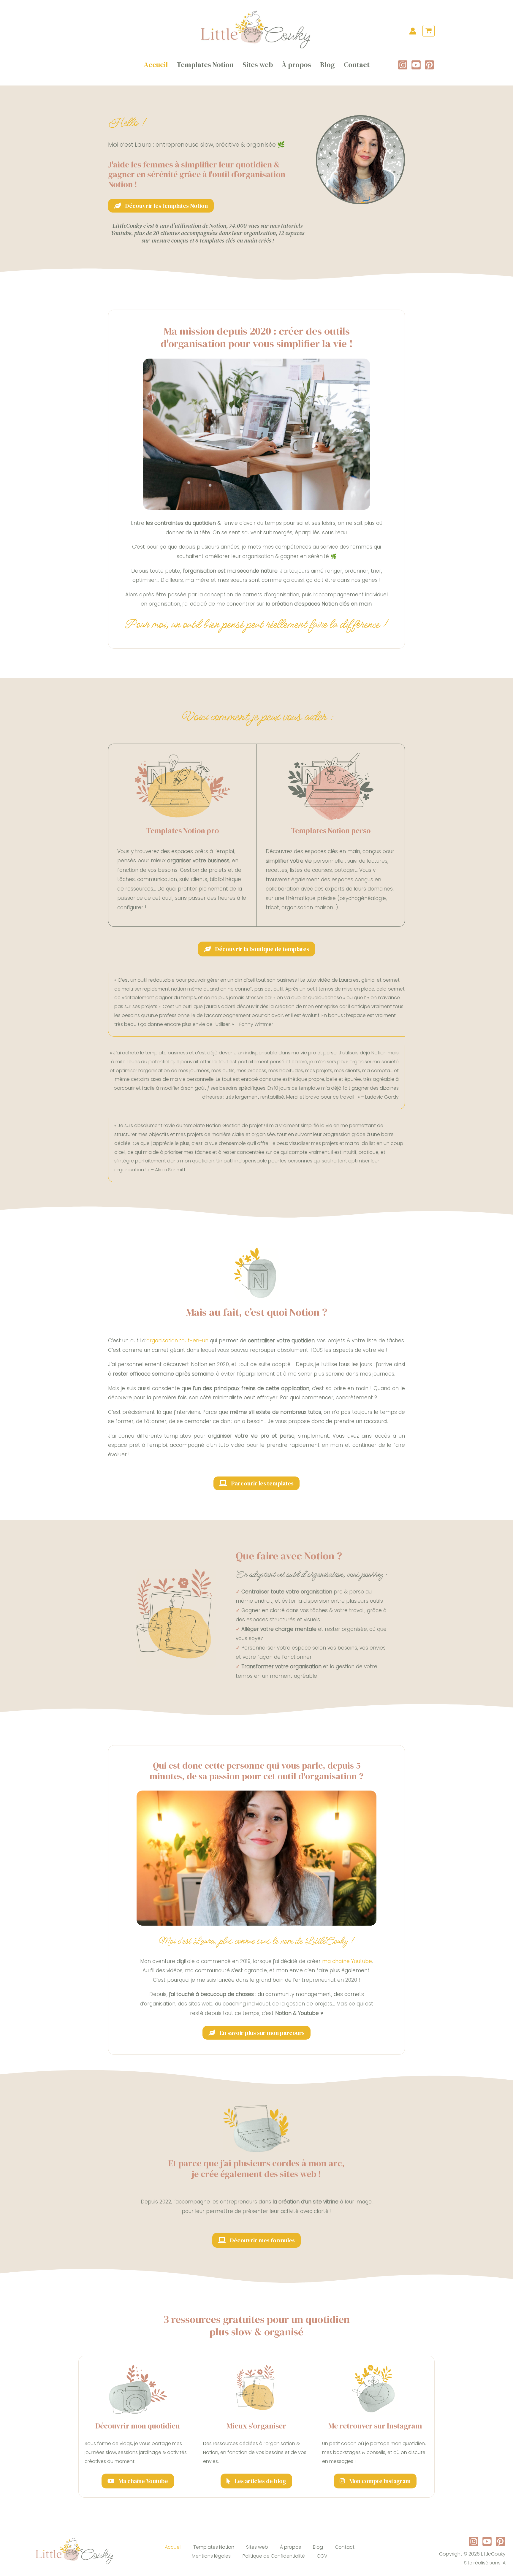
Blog (327, 65)
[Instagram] (403, 65)
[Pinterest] (429, 65)
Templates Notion (205, 65)
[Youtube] (487, 2541)
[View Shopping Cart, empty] (429, 31)
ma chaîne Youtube (347, 1961)
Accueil (156, 65)
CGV (322, 2556)
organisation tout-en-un (177, 1341)
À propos (296, 65)
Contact (357, 65)
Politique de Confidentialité (274, 2556)
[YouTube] (416, 65)
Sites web (258, 65)
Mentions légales (211, 2556)
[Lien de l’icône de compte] (413, 31)
